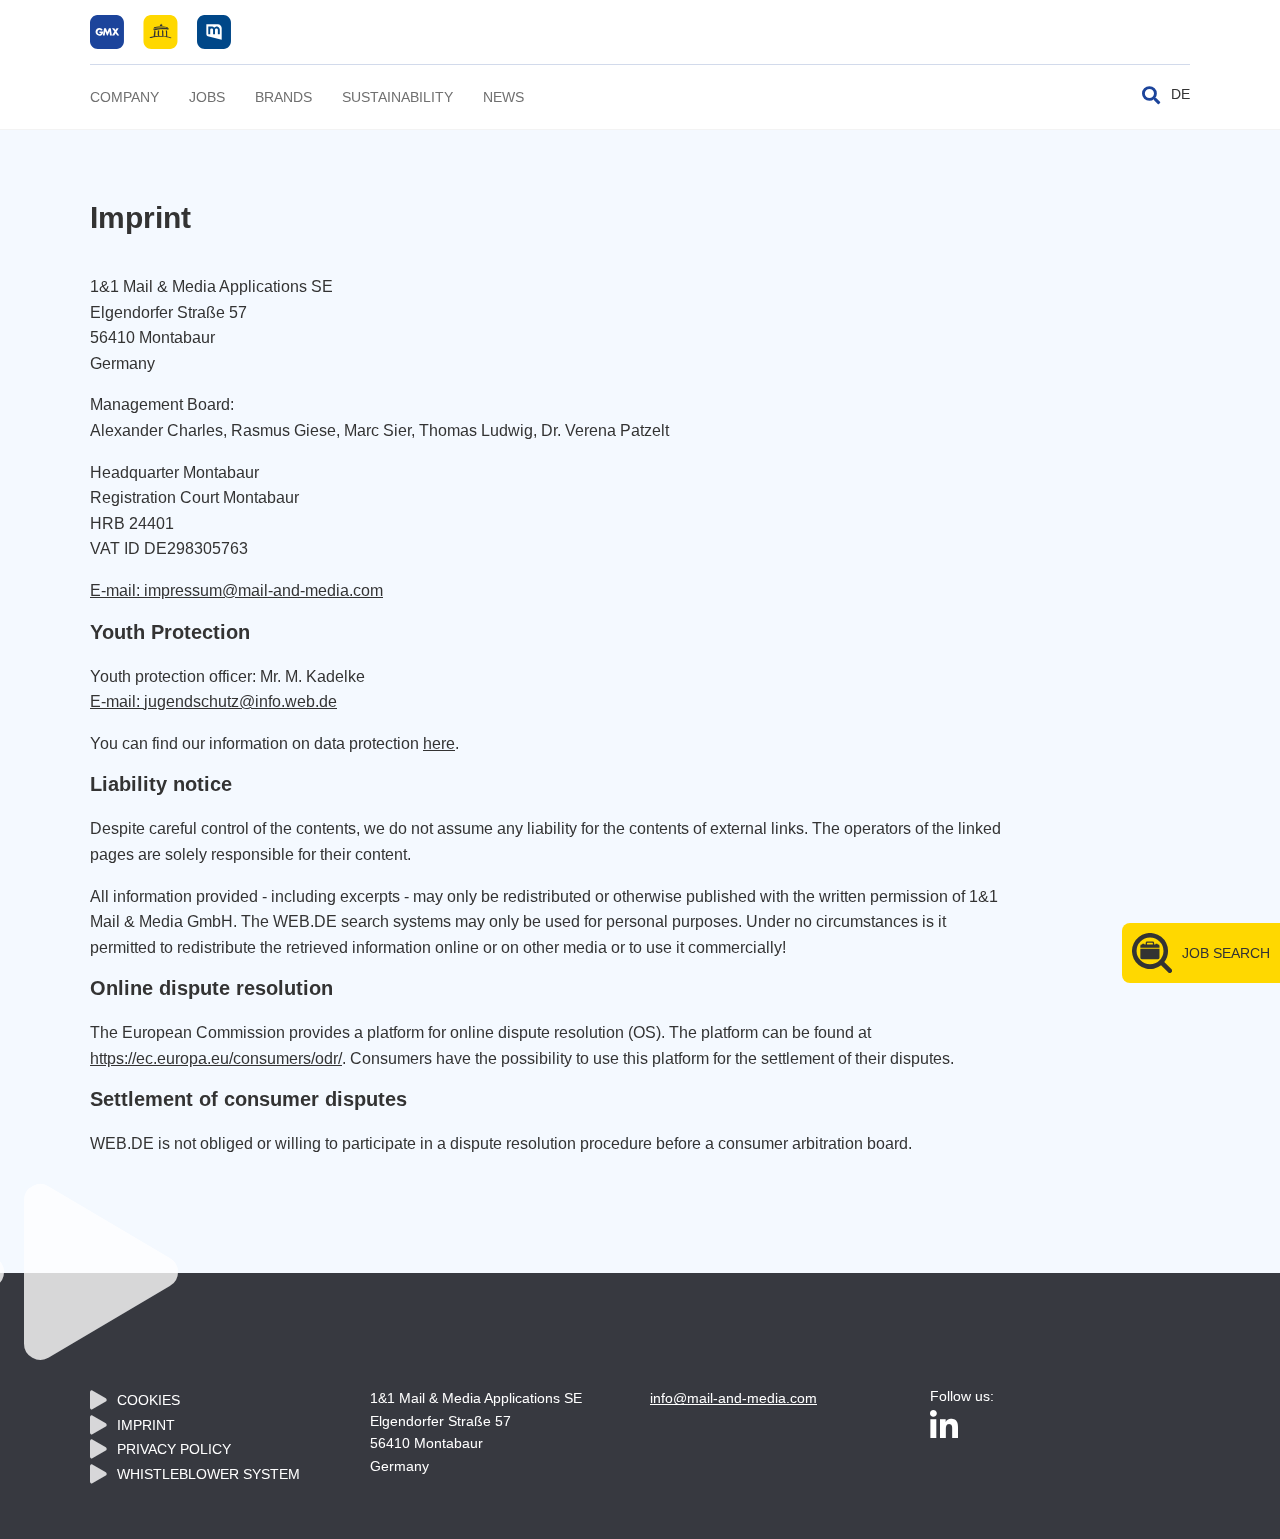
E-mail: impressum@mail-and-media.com (236, 590)
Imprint (146, 1425)
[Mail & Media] (160, 30)
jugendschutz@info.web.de (240, 701)
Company (124, 97)
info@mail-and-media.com (733, 1398)
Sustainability (397, 97)
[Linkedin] (944, 1427)
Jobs (207, 97)
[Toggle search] (1151, 95)
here (439, 743)
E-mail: (117, 701)
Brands (283, 97)
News (503, 97)
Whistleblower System (208, 1474)
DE (1180, 94)
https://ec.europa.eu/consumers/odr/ (216, 1058)
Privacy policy (174, 1449)
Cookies (148, 1400)
